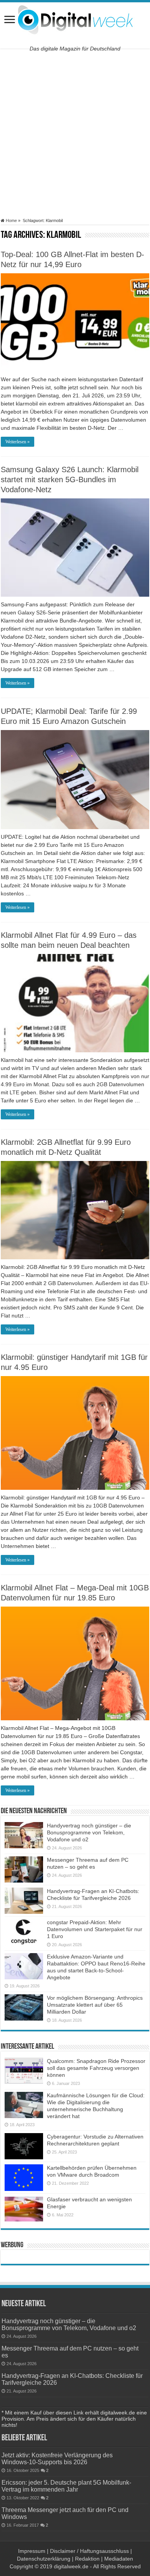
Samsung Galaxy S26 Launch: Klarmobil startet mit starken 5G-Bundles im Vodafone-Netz (70, 480)
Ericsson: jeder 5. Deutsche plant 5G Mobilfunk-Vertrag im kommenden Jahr (66, 2486)
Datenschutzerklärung (44, 2559)
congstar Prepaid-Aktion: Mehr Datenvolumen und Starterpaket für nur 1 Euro (95, 1929)
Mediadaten (119, 2559)
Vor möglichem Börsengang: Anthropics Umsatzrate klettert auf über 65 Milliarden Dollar (95, 2005)
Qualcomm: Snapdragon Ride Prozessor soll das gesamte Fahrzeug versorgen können (96, 2068)
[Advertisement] (75, 133)
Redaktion (87, 2559)
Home (11, 220)
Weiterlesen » (17, 442)
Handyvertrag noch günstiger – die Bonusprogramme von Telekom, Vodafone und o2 (89, 1832)
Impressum (32, 2551)
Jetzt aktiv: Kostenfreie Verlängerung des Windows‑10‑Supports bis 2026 (57, 2458)
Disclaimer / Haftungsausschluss (89, 2551)
